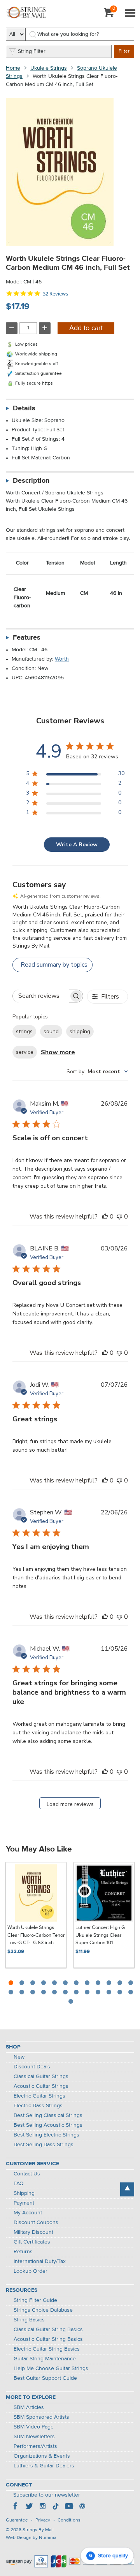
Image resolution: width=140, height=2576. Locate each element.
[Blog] (82, 2507)
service (25, 1052)
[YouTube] (69, 2507)
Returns (23, 2252)
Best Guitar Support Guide (45, 2378)
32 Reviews (55, 294)
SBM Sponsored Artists (41, 2417)
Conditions (69, 2520)
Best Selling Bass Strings (44, 2145)
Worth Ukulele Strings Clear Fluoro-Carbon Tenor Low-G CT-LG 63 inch (36, 1935)
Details (24, 408)
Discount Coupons (36, 2223)
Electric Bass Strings (38, 2106)
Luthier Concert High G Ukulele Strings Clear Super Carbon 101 (100, 1935)
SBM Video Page (34, 2427)
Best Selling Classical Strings (48, 2115)
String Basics (29, 2320)
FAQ (19, 2184)
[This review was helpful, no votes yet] (105, 1217)
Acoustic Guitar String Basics (48, 2339)
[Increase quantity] (45, 328)
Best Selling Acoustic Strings (48, 2125)
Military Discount (33, 2232)
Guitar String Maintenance (45, 2359)
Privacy (43, 2520)
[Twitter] (29, 2507)
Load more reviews (70, 1804)
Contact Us (27, 2174)
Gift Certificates (32, 2242)
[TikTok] (56, 2507)
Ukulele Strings (49, 68)
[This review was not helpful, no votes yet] (119, 1217)
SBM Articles (29, 2407)
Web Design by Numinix (31, 2538)
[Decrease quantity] (12, 328)
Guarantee (17, 2520)
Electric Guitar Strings (39, 2096)
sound (51, 1031)
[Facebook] (16, 2507)
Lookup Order (31, 2271)
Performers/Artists (35, 2446)
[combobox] (97, 1072)
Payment (24, 2203)
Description (31, 481)
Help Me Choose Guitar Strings (51, 2369)
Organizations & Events (42, 2456)
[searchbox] (41, 996)
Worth (62, 659)
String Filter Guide (35, 2300)
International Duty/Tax (40, 2261)
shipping (80, 1031)
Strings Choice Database (43, 2310)
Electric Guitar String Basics (47, 2349)
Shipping (24, 2193)
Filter (124, 51)
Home (13, 68)
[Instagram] (42, 2507)
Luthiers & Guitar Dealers (44, 2466)
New (19, 2057)
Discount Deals (32, 2067)
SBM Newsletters (34, 2437)
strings (24, 1031)
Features (27, 638)
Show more (58, 1052)
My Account (28, 2213)
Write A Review (77, 845)
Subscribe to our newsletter (47, 2495)
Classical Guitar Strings (41, 2077)
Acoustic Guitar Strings (41, 2086)
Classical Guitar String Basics (48, 2330)
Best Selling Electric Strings (46, 2135)
